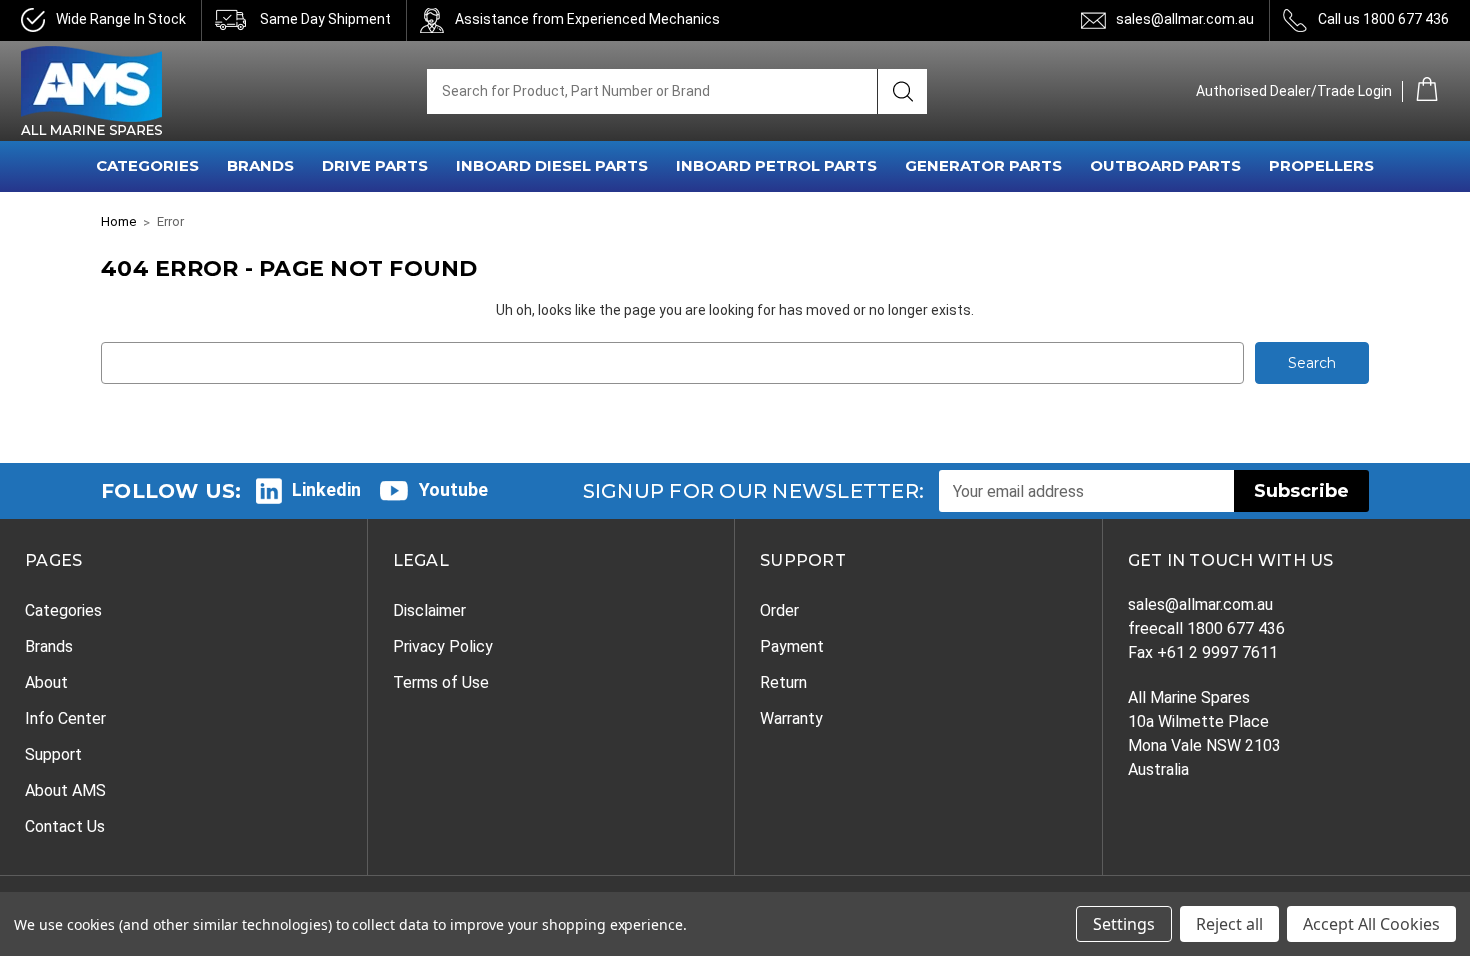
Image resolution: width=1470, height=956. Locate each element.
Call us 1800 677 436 (1383, 19)
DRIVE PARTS (375, 165)
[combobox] (652, 91)
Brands (49, 646)
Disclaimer (429, 610)
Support (53, 754)
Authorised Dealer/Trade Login (1294, 91)
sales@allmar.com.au (1185, 19)
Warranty (791, 718)
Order (779, 610)
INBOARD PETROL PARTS (776, 165)
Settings (1124, 924)
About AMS (65, 790)
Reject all (1229, 924)
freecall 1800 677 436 (1206, 628)
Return (783, 682)
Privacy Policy (443, 646)
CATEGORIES (147, 165)
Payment (792, 646)
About (46, 682)
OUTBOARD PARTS (1165, 165)
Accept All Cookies (1371, 924)
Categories (63, 610)
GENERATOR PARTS (983, 165)
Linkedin (326, 489)
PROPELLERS (1321, 165)
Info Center (65, 718)
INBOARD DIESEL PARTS (552, 165)
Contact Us (65, 826)
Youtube (453, 489)
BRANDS (260, 165)
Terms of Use (441, 682)
